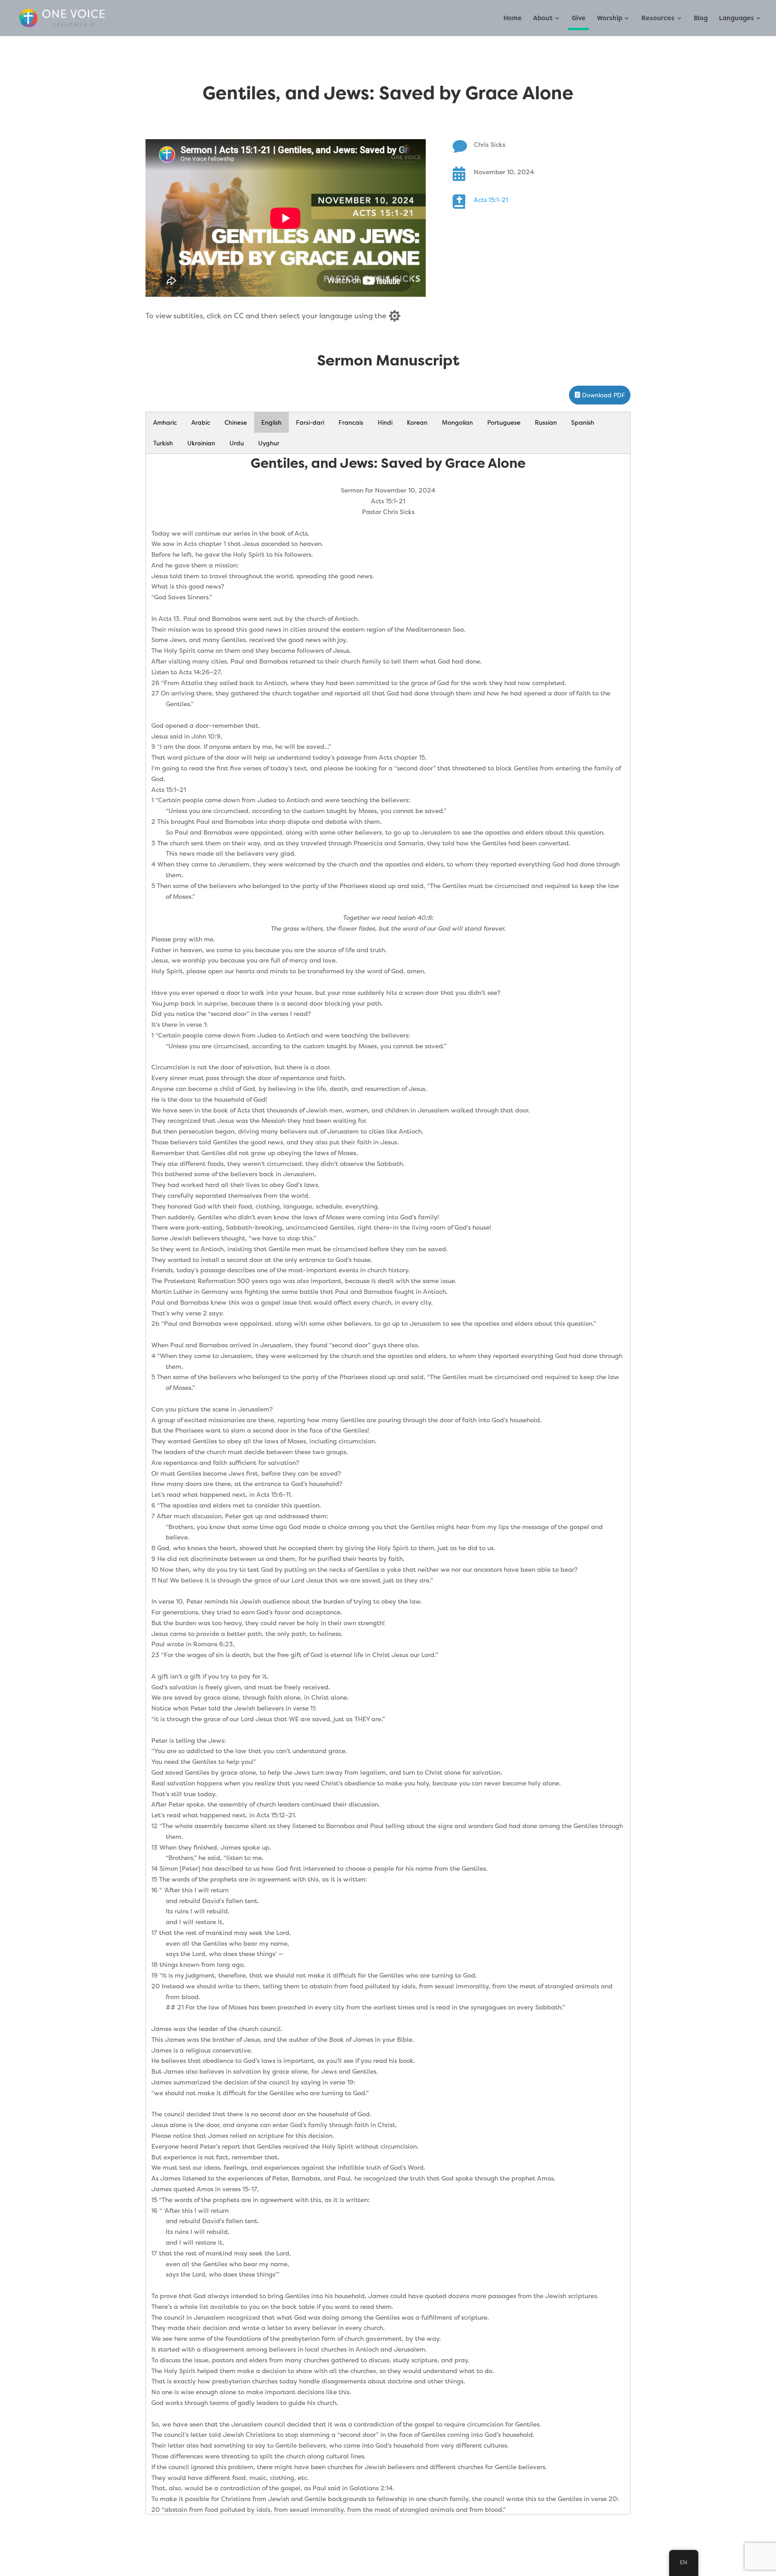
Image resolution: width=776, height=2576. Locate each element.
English (271, 422)
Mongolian (457, 422)
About (543, 18)
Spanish (583, 422)
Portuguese (504, 422)
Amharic (165, 422)
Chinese (236, 422)
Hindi (385, 422)
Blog (701, 18)
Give (579, 18)
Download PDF (604, 395)
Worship (610, 18)
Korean (417, 422)
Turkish (163, 443)
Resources (658, 18)
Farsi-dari (310, 422)
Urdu (237, 443)
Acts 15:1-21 (491, 200)
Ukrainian (201, 443)
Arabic (201, 422)
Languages (736, 18)
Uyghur (269, 443)
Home (513, 18)
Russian (546, 422)
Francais (351, 422)
